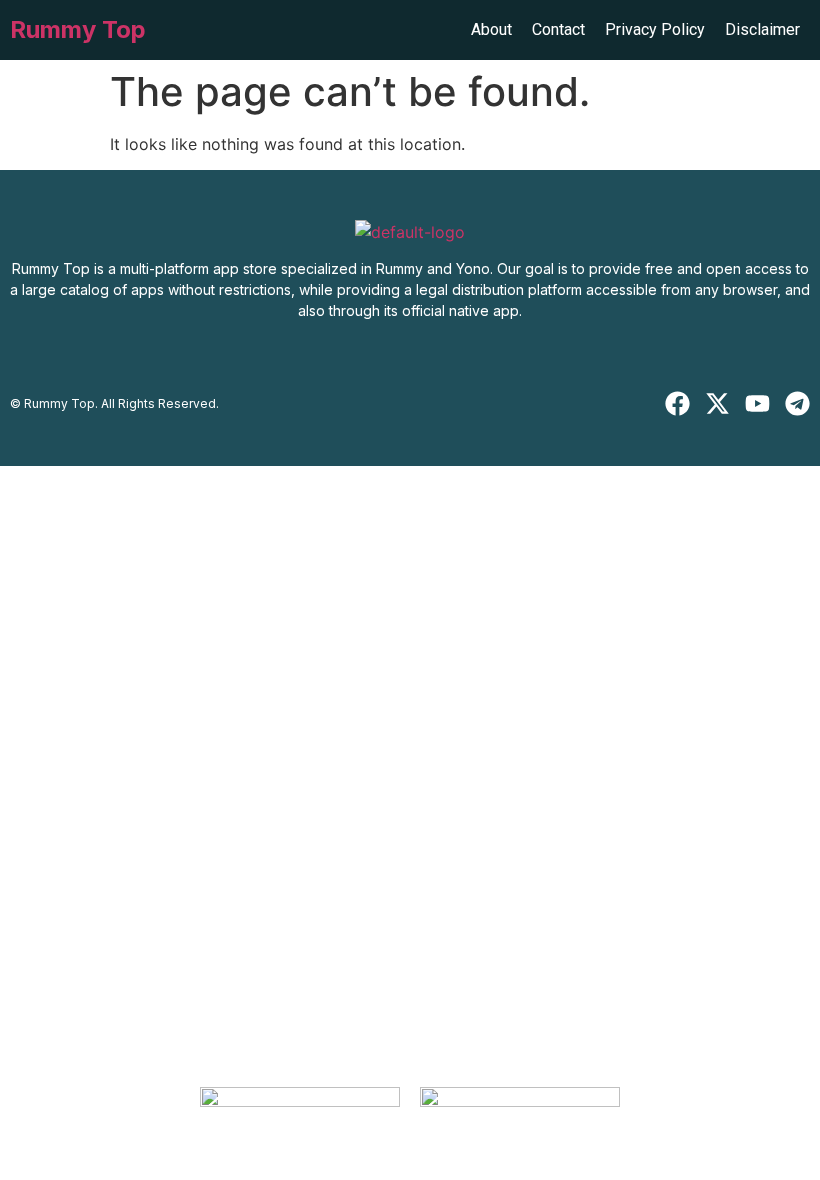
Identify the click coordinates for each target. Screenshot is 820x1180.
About (491, 29)
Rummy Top (78, 29)
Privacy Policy (655, 29)
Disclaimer (762, 29)
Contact (558, 29)
